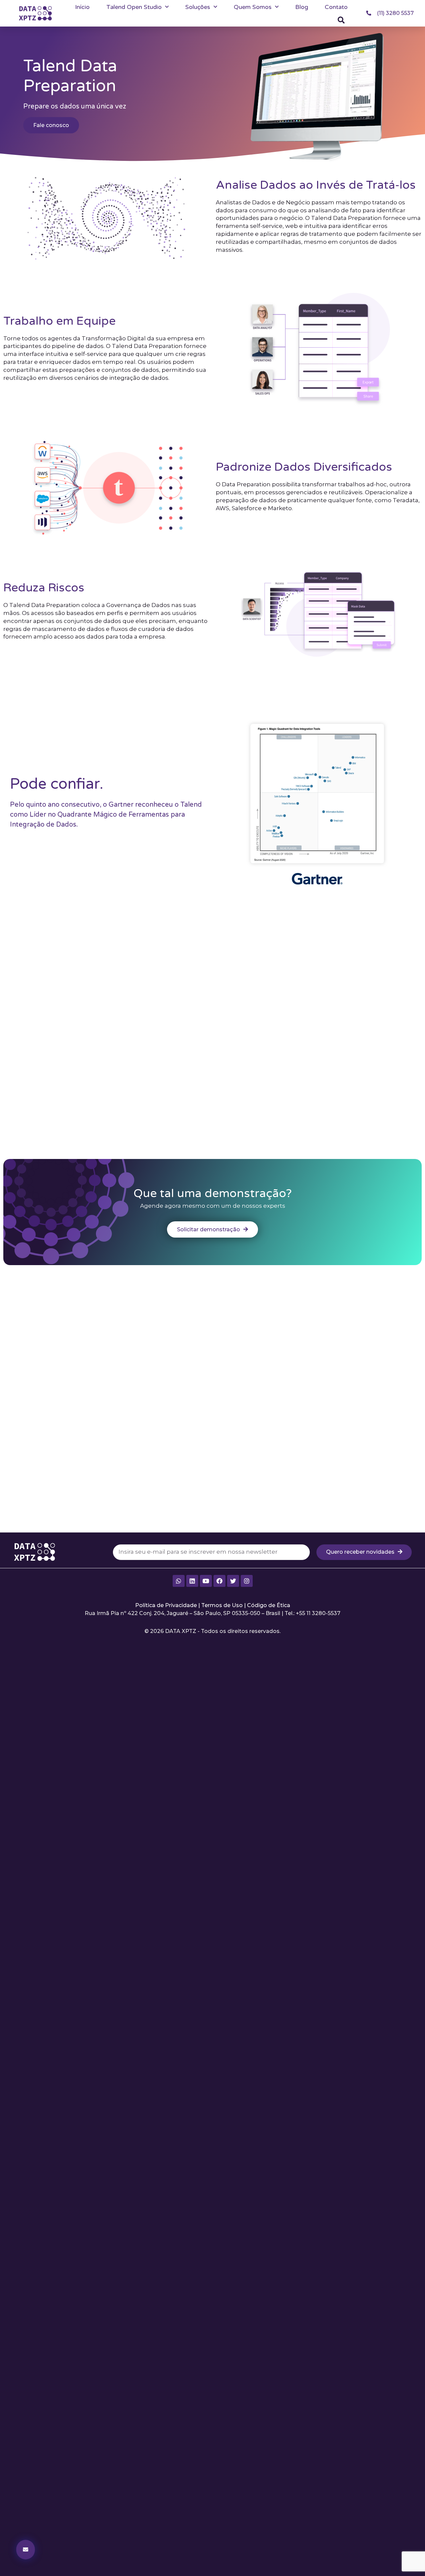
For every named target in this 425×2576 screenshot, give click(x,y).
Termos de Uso (222, 1605)
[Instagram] (247, 1581)
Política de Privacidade (166, 1605)
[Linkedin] (192, 1581)
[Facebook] (219, 1581)
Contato (336, 7)
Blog (302, 7)
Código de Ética (269, 1605)
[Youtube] (206, 1581)
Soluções (198, 7)
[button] (341, 20)
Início (82, 7)
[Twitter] (233, 1581)
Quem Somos (253, 7)
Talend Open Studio (134, 7)
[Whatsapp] (179, 1581)
